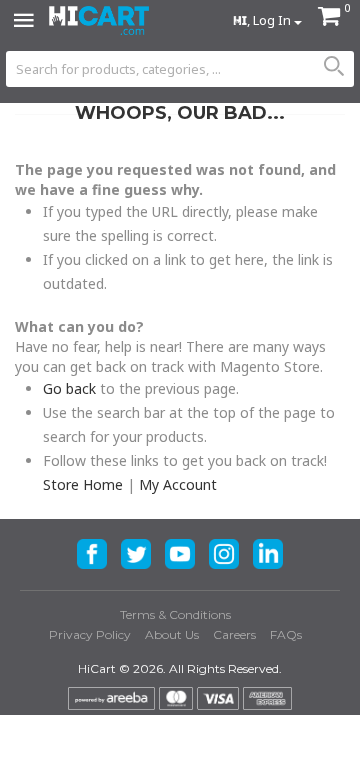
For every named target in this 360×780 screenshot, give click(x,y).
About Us (172, 634)
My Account (178, 484)
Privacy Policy (90, 634)
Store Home (83, 484)
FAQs (286, 634)
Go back (69, 388)
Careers (234, 634)
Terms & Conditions (175, 614)
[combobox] (180, 69)
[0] (329, 18)
